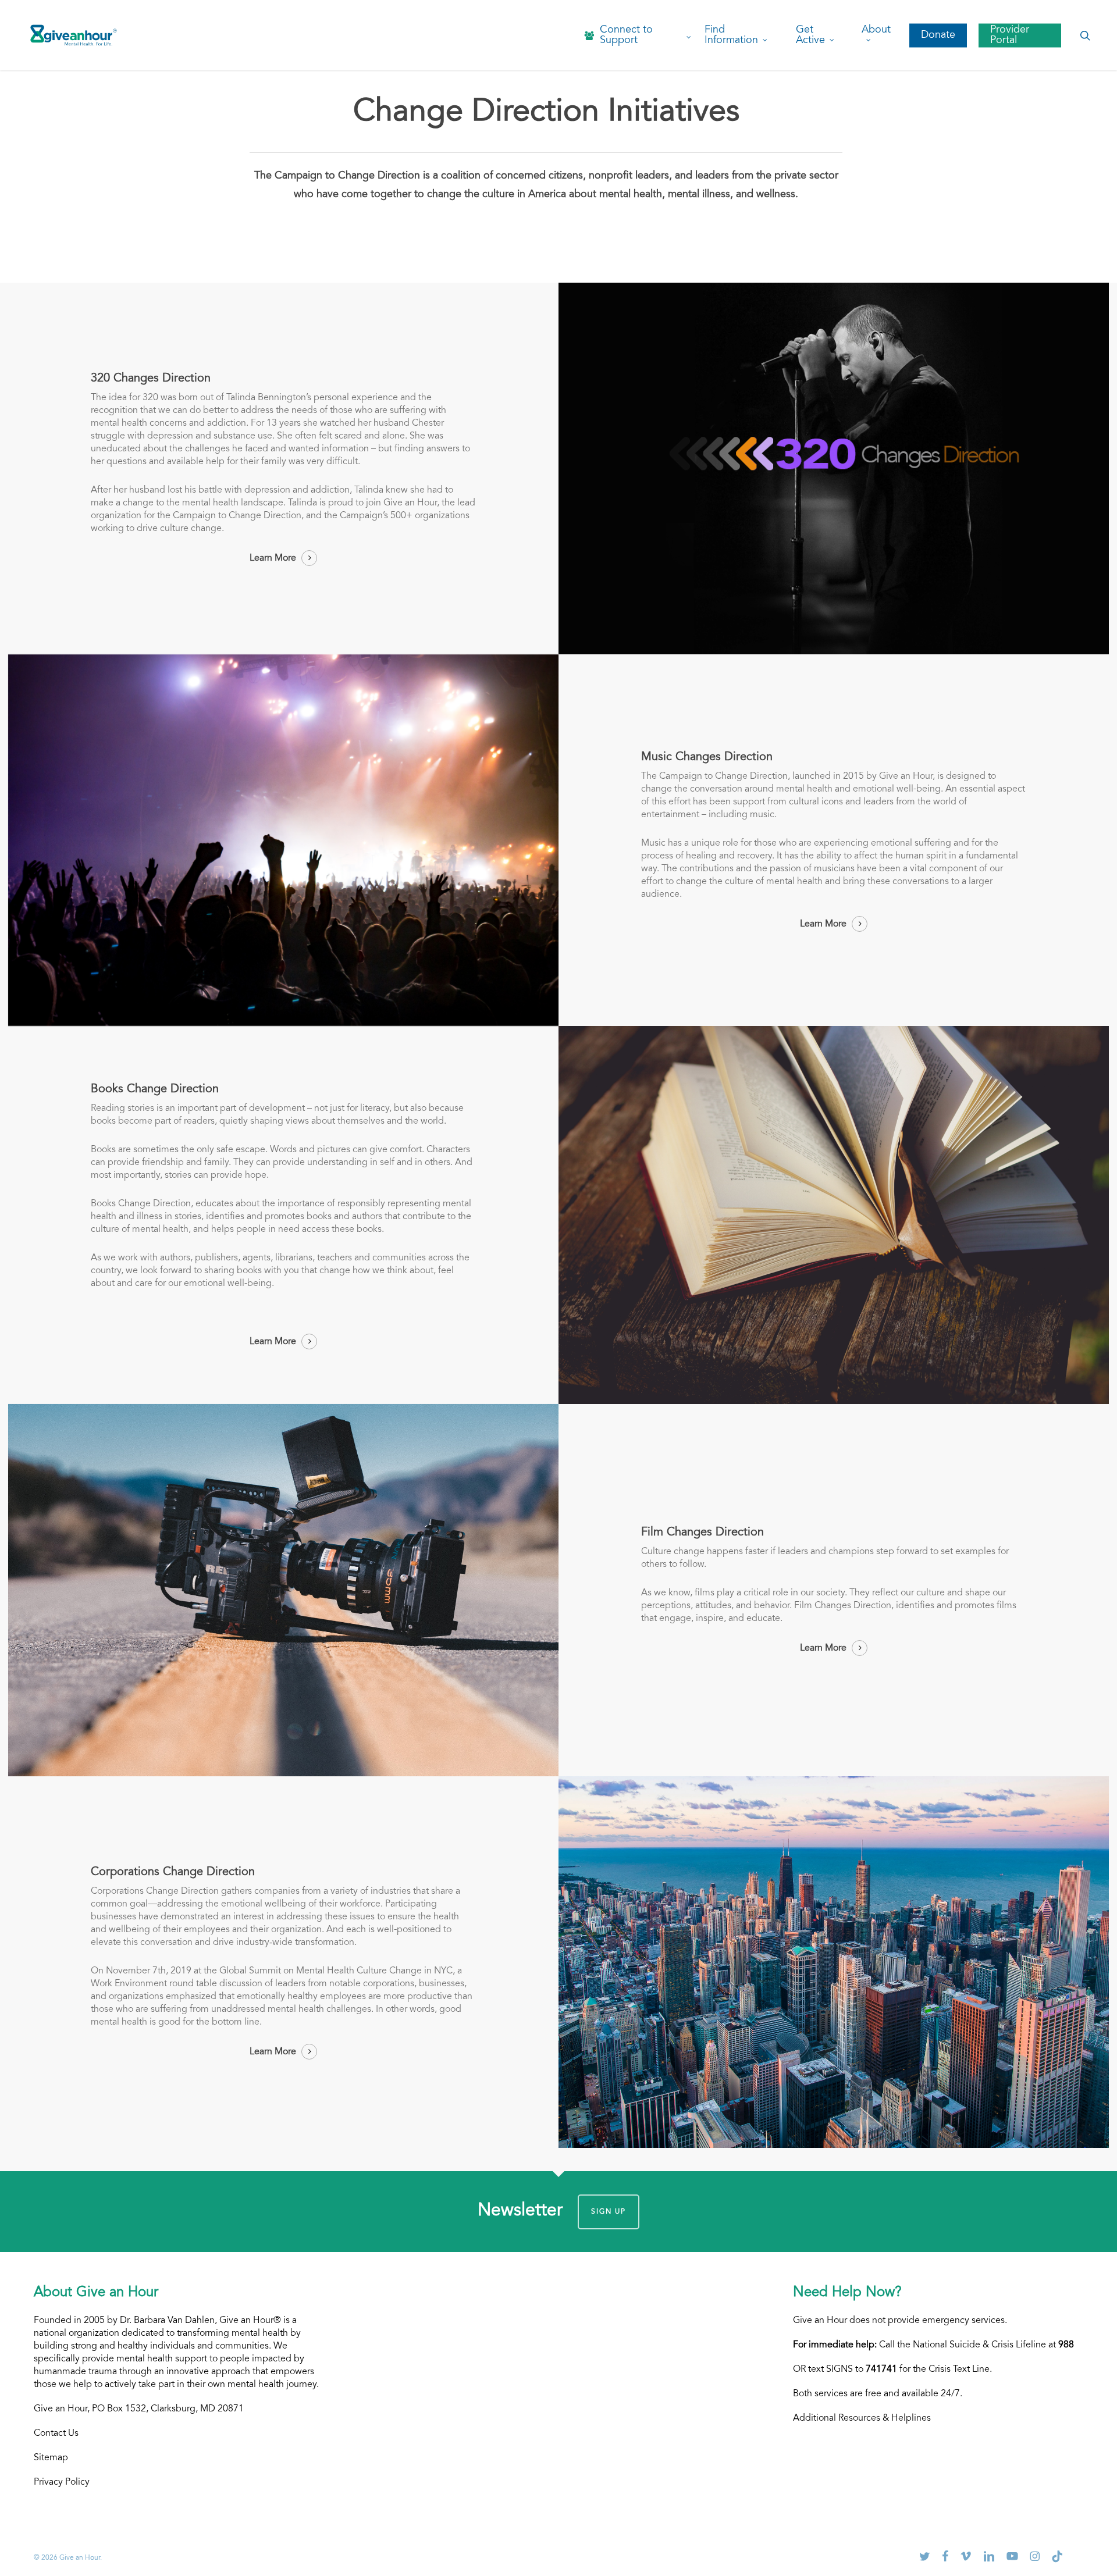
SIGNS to (862, 2370)
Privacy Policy (62, 2482)
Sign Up (609, 2212)
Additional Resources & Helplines (862, 2418)
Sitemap (51, 2458)
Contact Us (56, 2434)
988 (1066, 2345)
